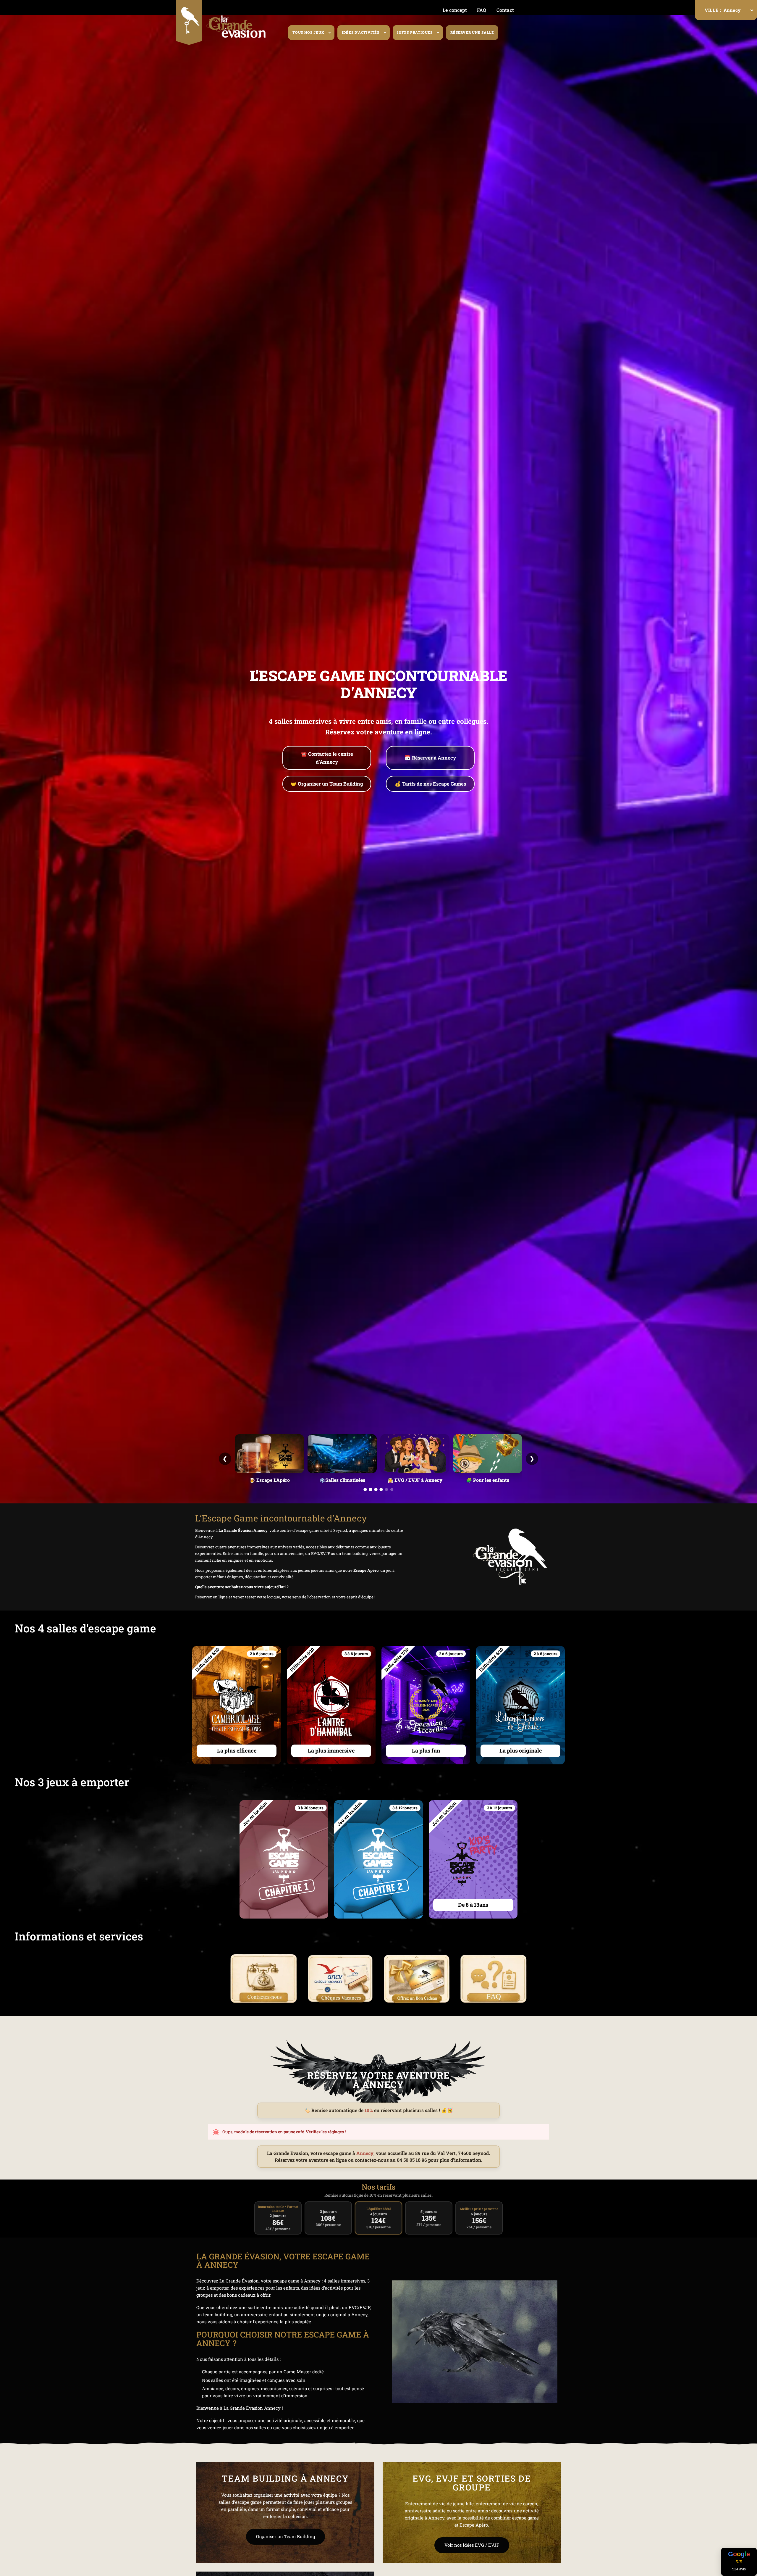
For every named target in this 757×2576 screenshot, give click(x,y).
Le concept (455, 10)
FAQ (482, 10)
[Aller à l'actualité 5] (386, 1489)
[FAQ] (493, 1979)
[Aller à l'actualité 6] (392, 1489)
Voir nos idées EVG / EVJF (472, 2545)
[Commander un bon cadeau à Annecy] (417, 1979)
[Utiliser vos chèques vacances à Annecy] (340, 1979)
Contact (505, 10)
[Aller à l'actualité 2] (370, 1489)
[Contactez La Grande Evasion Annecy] (264, 1979)
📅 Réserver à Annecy (430, 758)
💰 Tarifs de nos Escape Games (430, 784)
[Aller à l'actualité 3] (376, 1489)
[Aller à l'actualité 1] (365, 1489)
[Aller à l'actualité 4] (381, 1489)
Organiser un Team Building (286, 2536)
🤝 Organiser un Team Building (327, 784)
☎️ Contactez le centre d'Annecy (327, 758)
